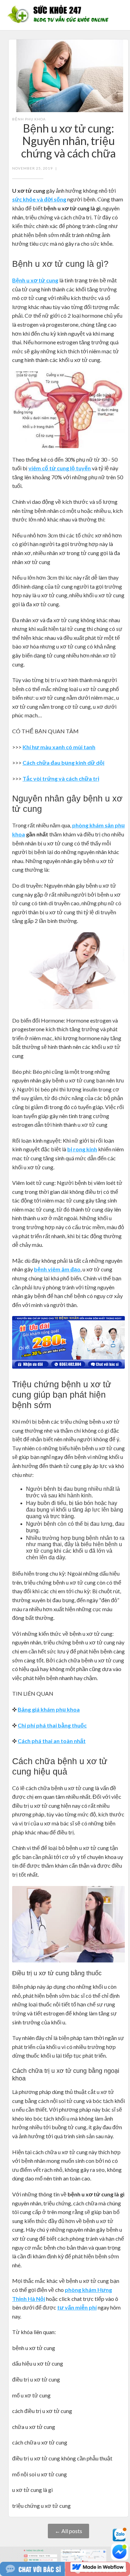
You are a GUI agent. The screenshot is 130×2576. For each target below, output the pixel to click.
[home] (60, 15)
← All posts (68, 2531)
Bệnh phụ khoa (29, 119)
